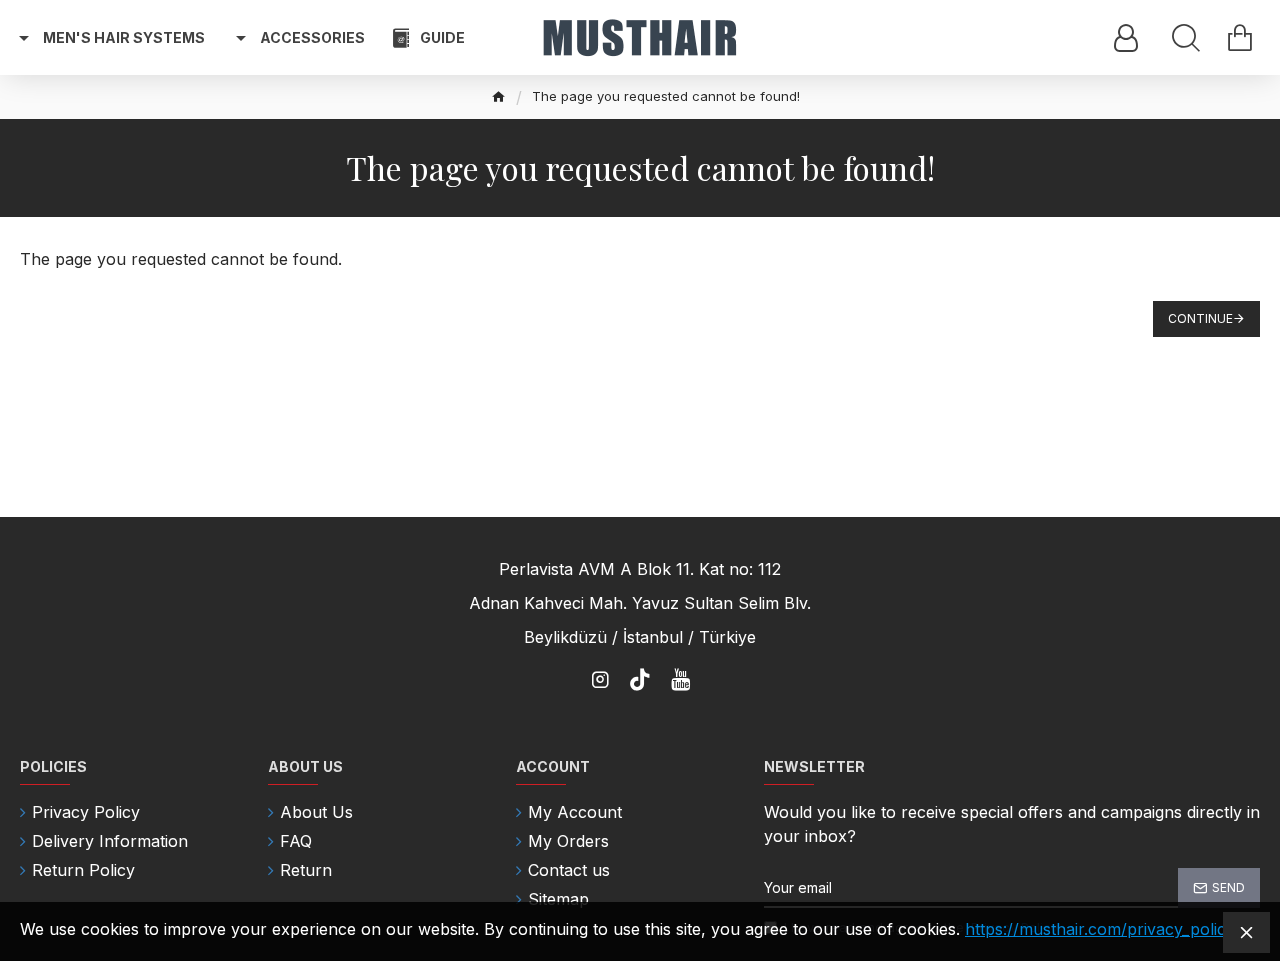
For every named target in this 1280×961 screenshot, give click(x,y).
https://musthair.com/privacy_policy (1100, 929)
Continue (1200, 318)
